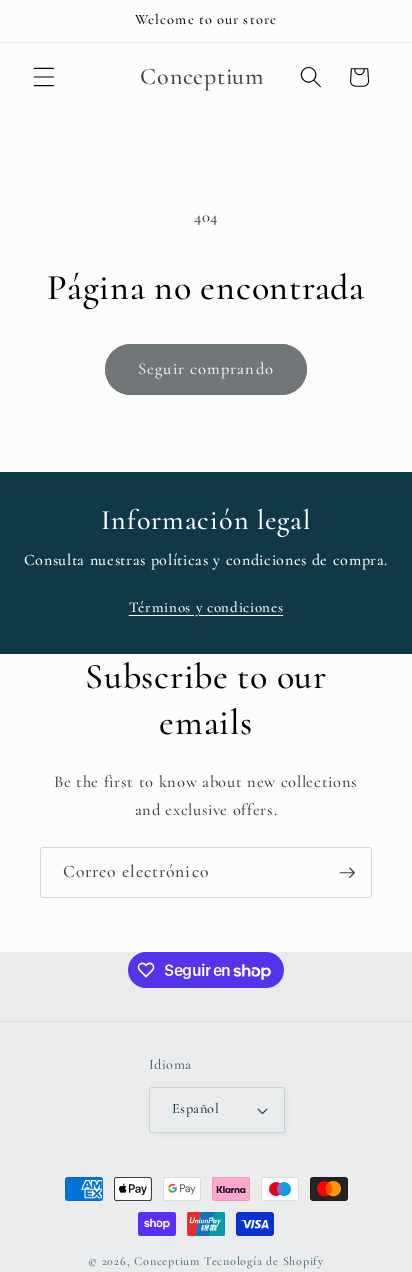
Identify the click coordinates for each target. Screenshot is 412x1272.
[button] (44, 77)
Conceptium (167, 1261)
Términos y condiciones (206, 607)
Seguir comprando (206, 369)
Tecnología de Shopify (264, 1261)
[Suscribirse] (347, 873)
